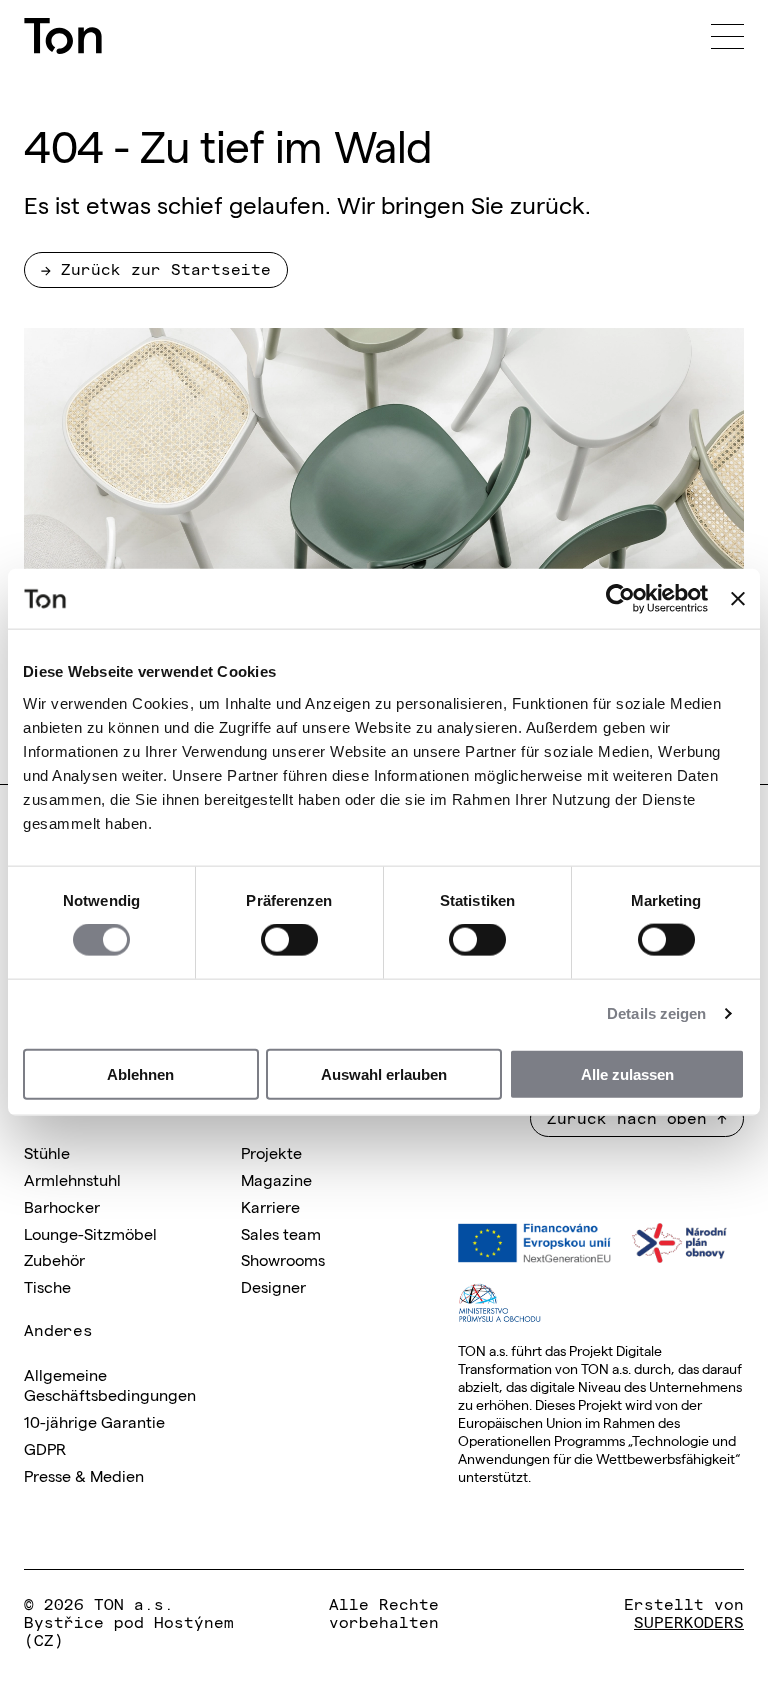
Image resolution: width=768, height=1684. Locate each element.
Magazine (276, 1179)
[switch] (289, 940)
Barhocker (62, 1206)
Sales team (281, 1233)
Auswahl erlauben (384, 1073)
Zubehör (54, 1259)
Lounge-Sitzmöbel (90, 1233)
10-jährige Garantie (94, 1421)
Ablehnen (140, 1073)
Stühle (47, 1152)
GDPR (45, 1448)
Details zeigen (656, 1013)
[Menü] (727, 36)
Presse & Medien (84, 1475)
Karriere (270, 1206)
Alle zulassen (627, 1073)
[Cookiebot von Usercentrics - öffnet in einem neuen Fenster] (620, 599)
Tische (47, 1286)
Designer (273, 1286)
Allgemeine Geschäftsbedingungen (110, 1384)
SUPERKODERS (689, 1621)
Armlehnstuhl (72, 1179)
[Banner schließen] (738, 599)
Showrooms (283, 1259)
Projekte (271, 1152)
